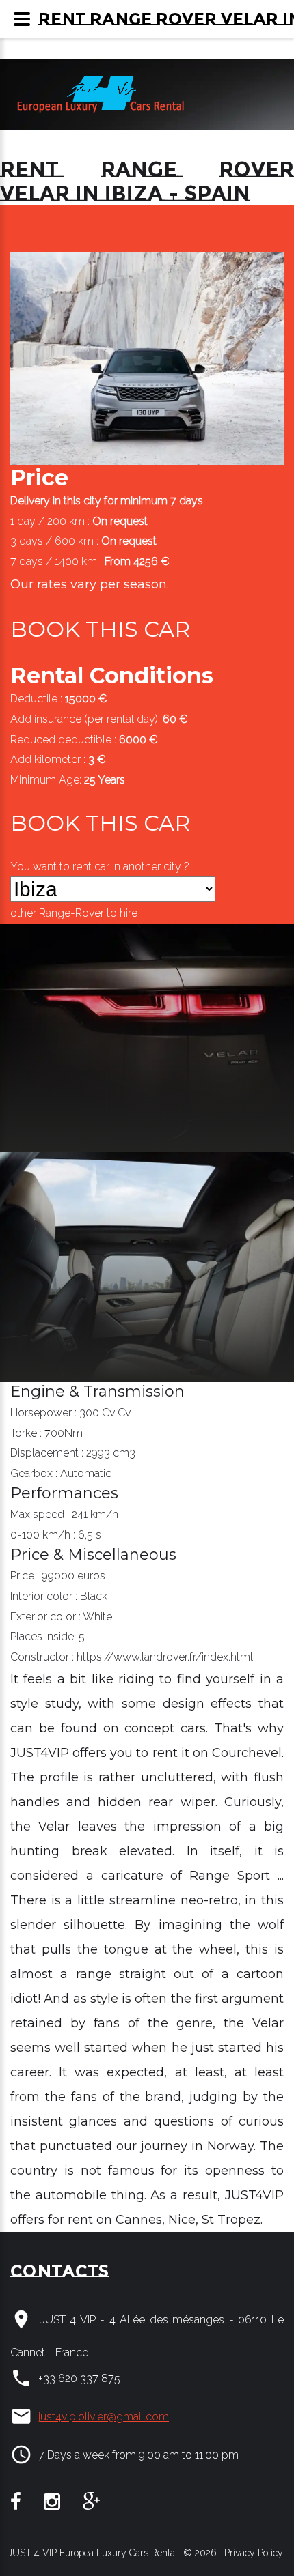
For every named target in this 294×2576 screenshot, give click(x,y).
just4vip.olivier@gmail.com (104, 2417)
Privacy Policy (252, 2553)
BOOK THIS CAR (100, 629)
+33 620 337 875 (79, 2378)
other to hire (74, 913)
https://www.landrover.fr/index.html (165, 1657)
